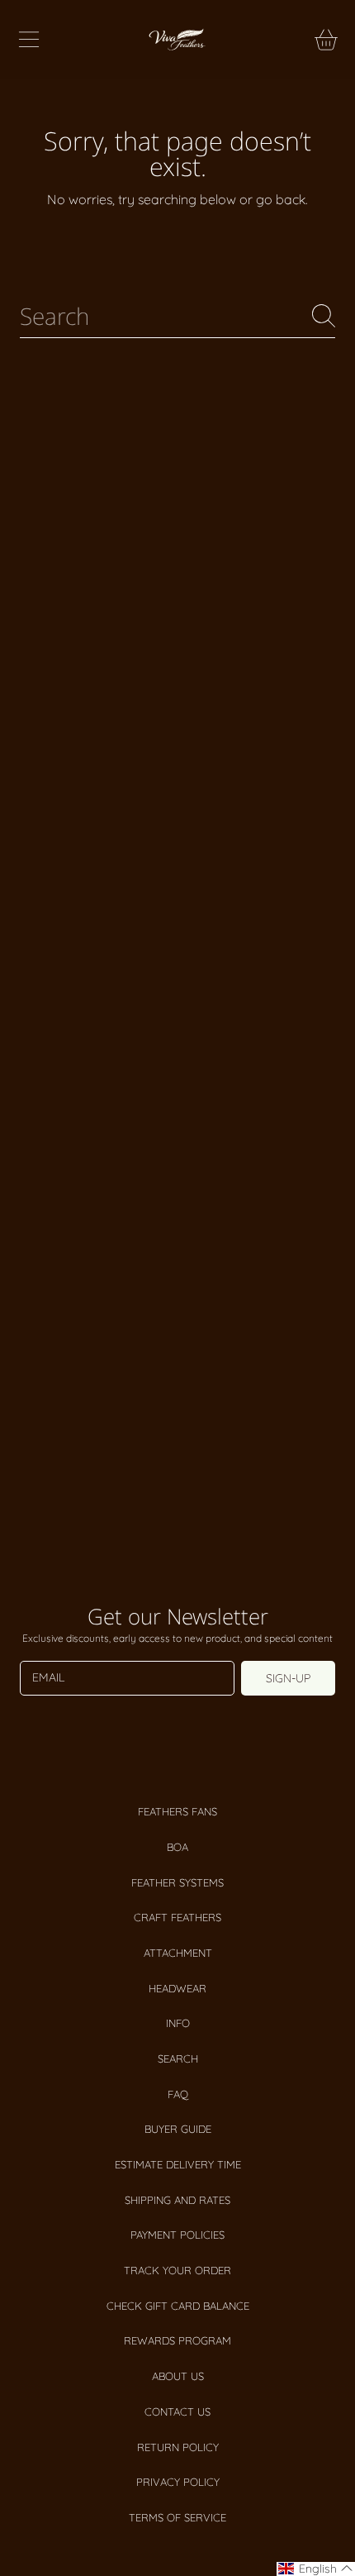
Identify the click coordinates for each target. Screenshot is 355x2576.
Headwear (177, 1988)
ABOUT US (178, 2376)
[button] (29, 40)
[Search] (324, 316)
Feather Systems (177, 1882)
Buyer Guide (178, 2129)
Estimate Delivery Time (178, 2164)
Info (178, 2023)
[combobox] (177, 316)
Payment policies (177, 2235)
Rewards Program (177, 2340)
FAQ (178, 2094)
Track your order (177, 2270)
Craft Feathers (177, 1917)
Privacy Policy (178, 2482)
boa (177, 1847)
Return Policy (178, 2447)
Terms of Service (177, 2517)
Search (178, 2058)
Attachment (178, 1953)
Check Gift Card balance (178, 2306)
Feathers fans (177, 1811)
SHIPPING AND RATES (177, 2200)
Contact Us (177, 2411)
